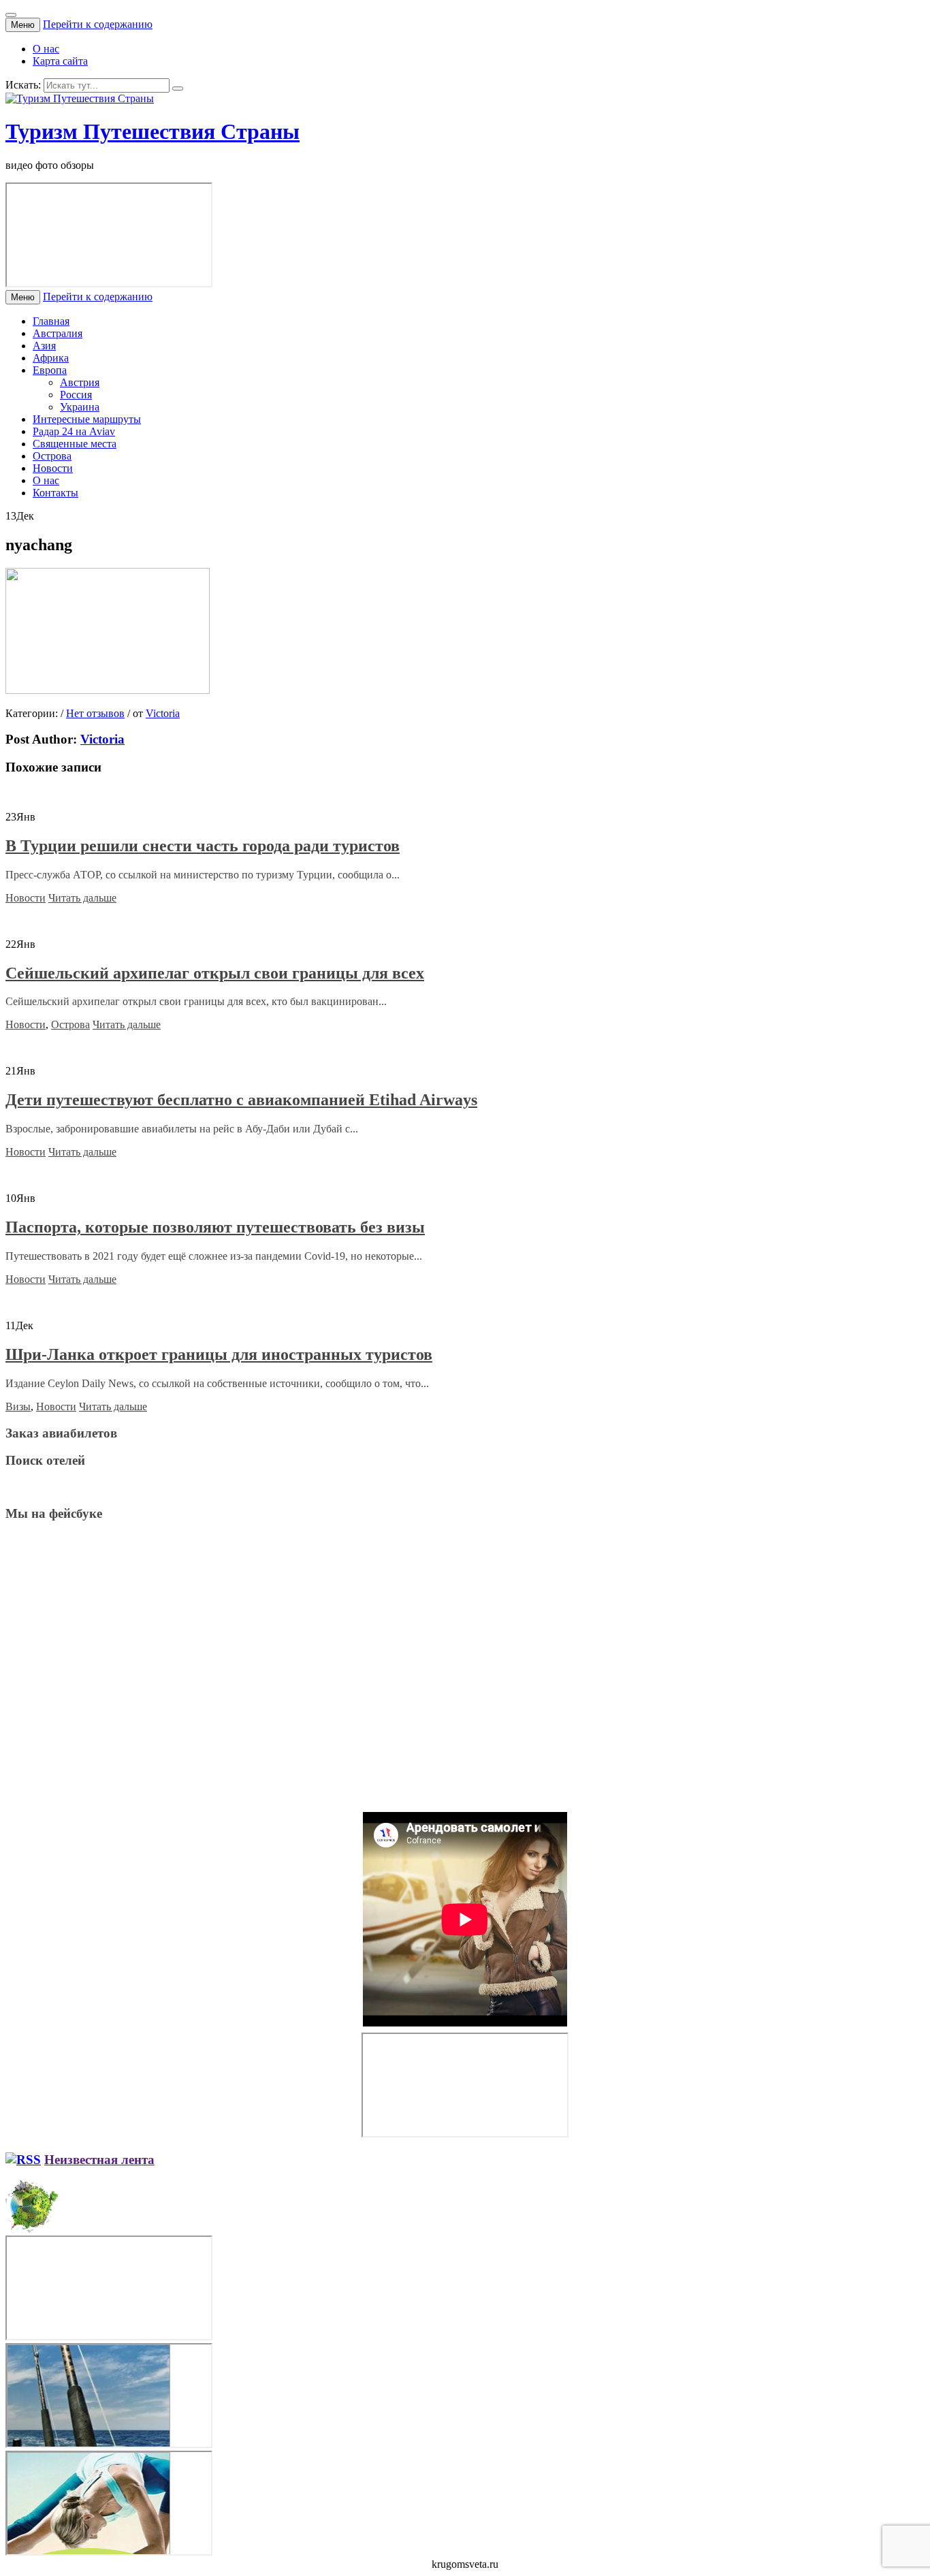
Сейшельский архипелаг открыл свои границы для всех (215, 973)
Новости (53, 468)
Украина (80, 407)
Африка (51, 358)
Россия (76, 395)
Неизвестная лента (99, 2160)
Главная (51, 321)
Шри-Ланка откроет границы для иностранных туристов (219, 1354)
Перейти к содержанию (98, 24)
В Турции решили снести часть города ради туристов (203, 846)
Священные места (75, 444)
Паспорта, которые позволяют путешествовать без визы (215, 1227)
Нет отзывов (95, 713)
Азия (44, 346)
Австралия (58, 333)
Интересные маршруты (87, 419)
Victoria (163, 713)
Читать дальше (82, 898)
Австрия (80, 382)
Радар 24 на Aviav (74, 431)
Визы (18, 1406)
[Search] (178, 89)
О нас (46, 49)
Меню (23, 25)
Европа (50, 370)
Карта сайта (60, 61)
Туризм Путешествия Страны (153, 131)
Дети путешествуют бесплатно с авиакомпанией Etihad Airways (241, 1100)
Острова (52, 456)
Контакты (55, 493)
